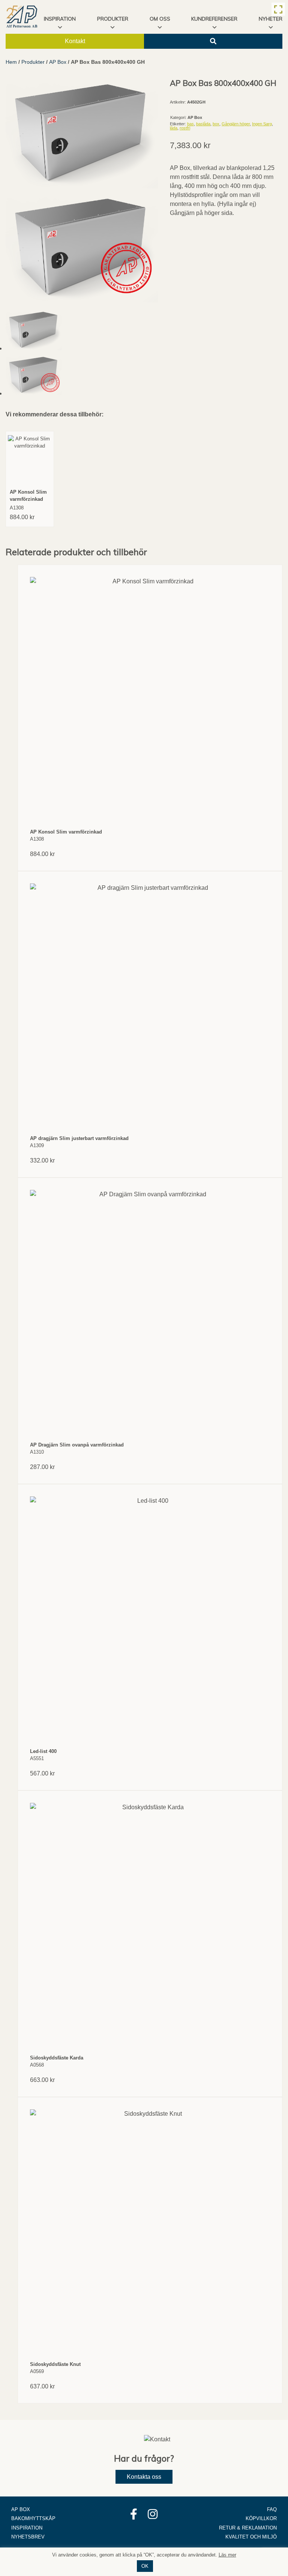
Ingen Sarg (262, 124)
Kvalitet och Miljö (251, 2537)
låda (174, 128)
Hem (11, 62)
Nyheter (271, 19)
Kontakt (75, 41)
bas (190, 124)
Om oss (160, 19)
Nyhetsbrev (28, 2537)
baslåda (203, 124)
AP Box (58, 62)
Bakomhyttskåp (33, 2518)
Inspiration (27, 2528)
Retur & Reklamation (248, 2528)
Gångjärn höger (236, 124)
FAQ (272, 2509)
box (216, 124)
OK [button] (145, 2566)
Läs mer (227, 2555)
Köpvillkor (261, 2518)
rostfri (185, 128)
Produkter (113, 19)
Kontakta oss (144, 2477)
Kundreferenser (214, 19)
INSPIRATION (60, 19)
